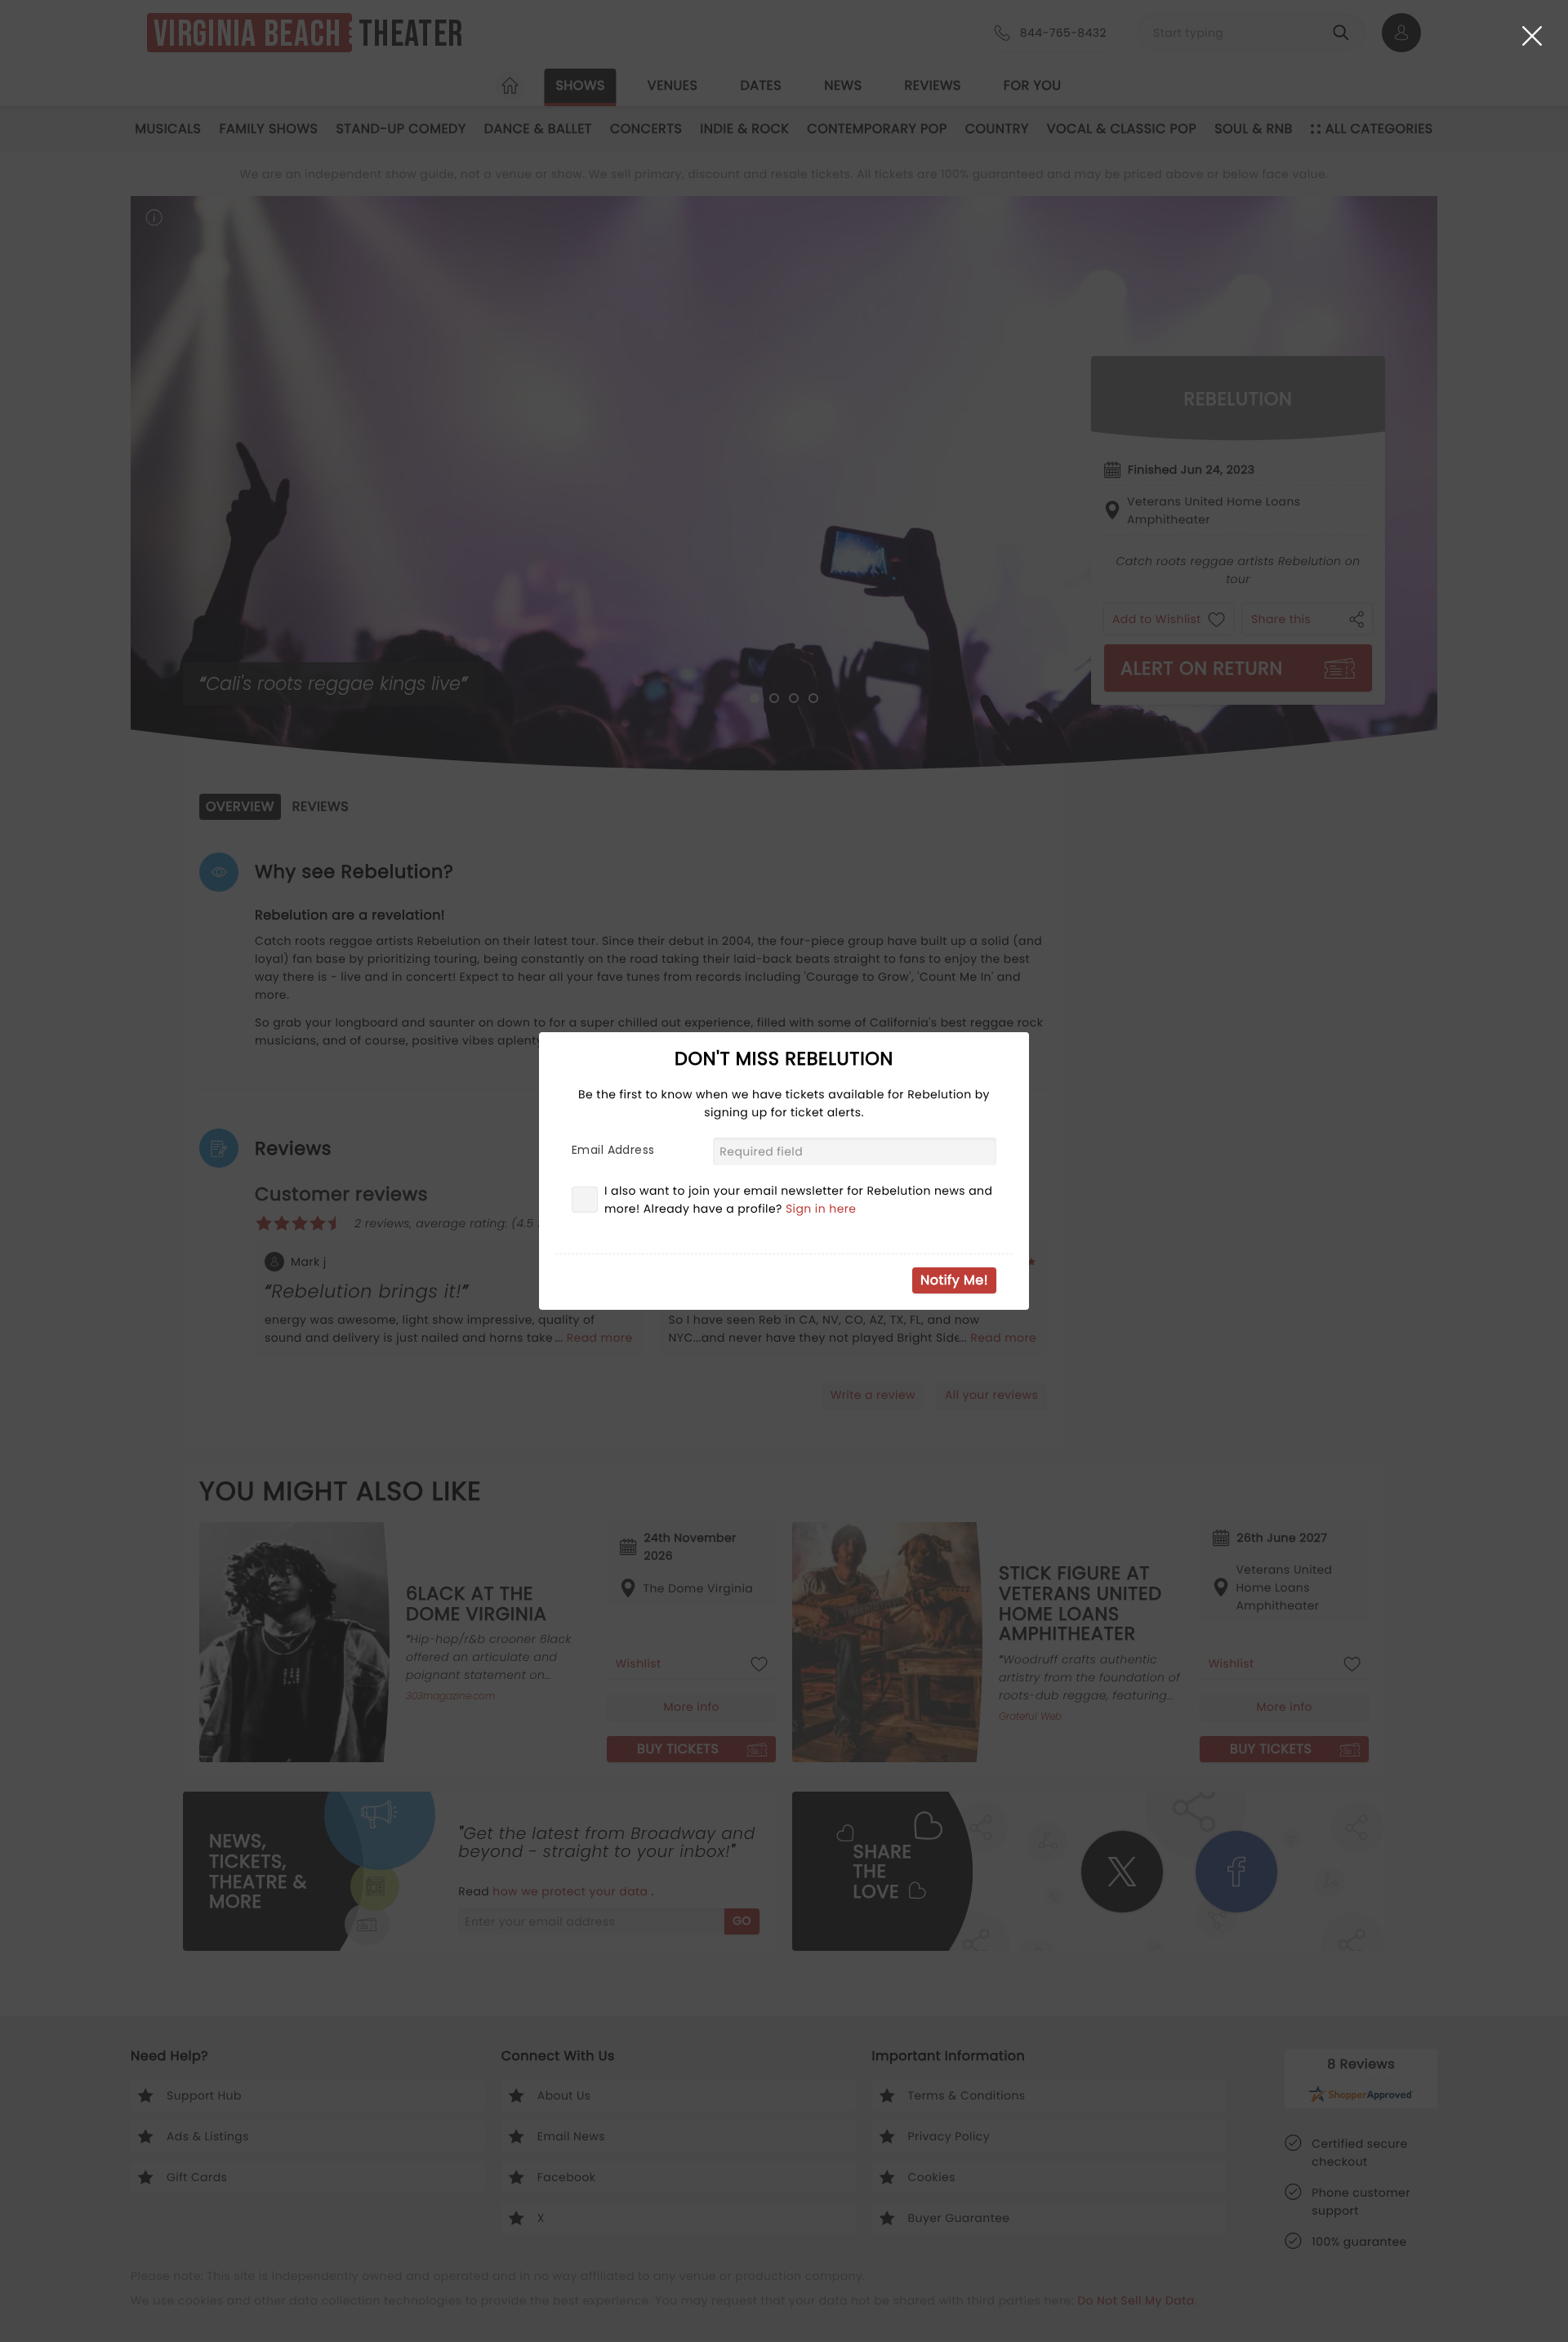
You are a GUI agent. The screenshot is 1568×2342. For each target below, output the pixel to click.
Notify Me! (954, 1280)
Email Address (613, 1150)
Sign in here (821, 1209)
